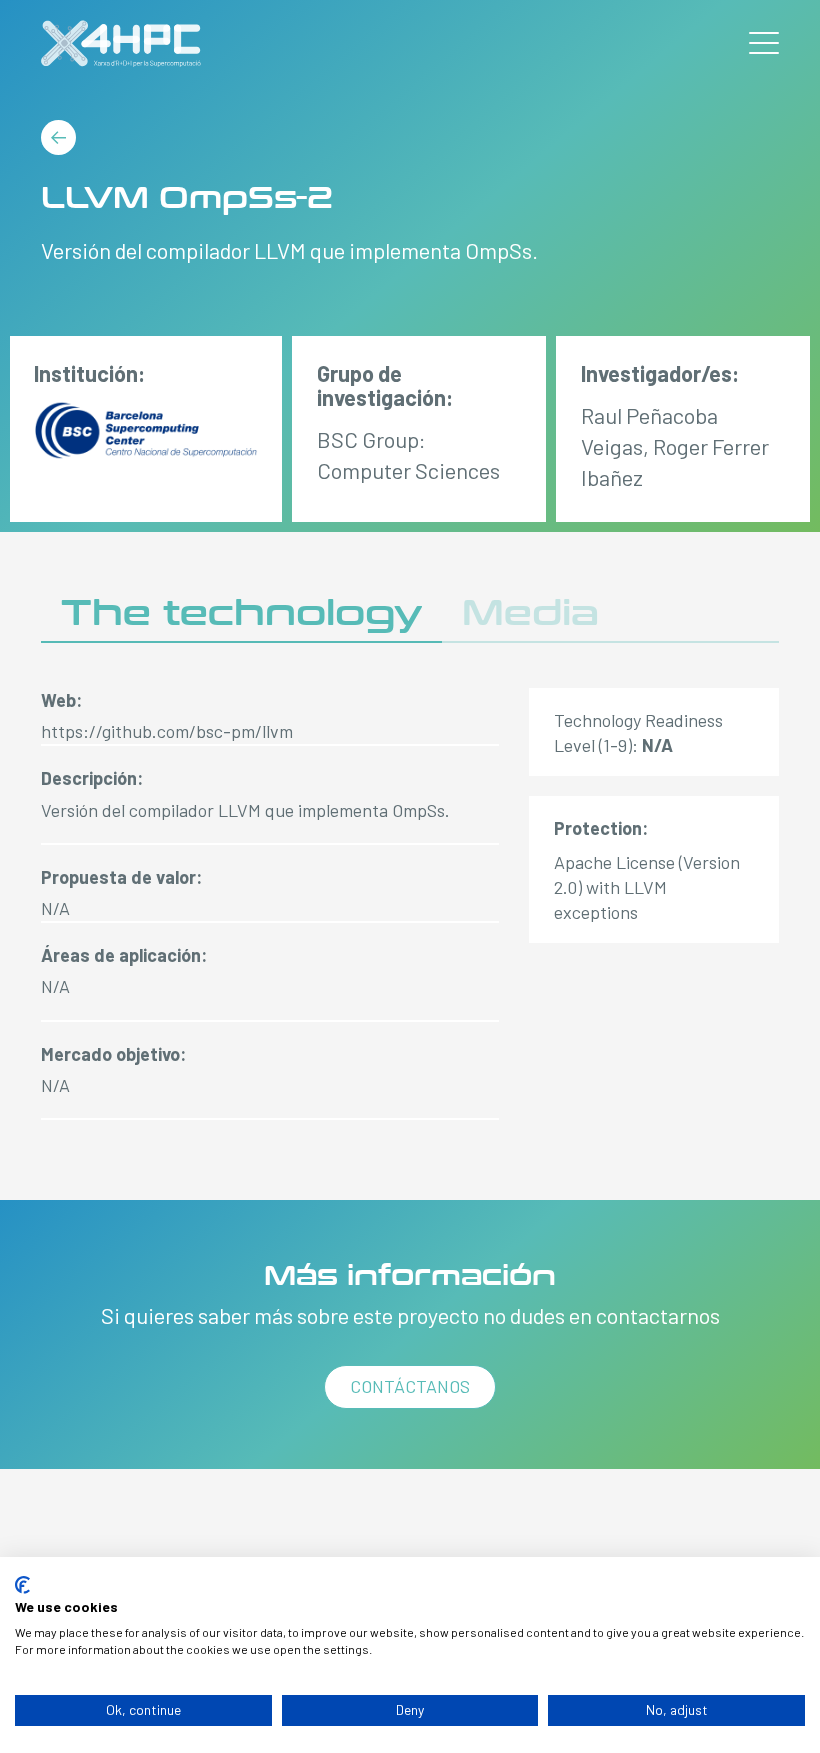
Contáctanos (410, 1386)
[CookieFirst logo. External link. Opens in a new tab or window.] (22, 1585)
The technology (241, 613)
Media (530, 613)
